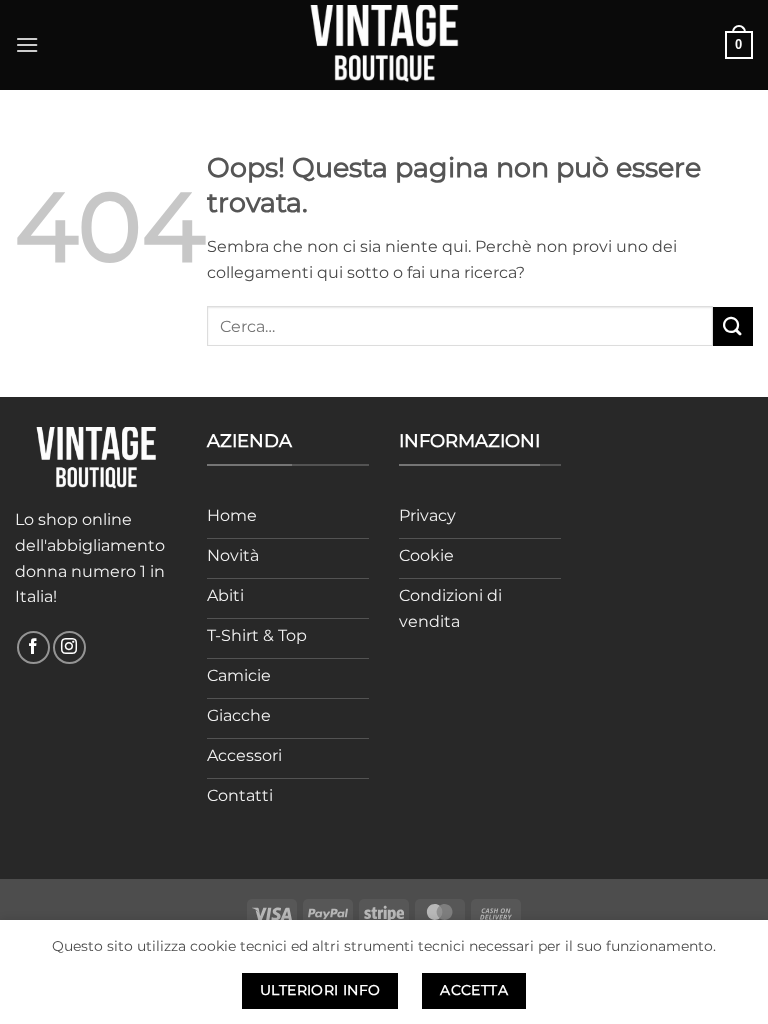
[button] (27, 44)
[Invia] (733, 326)
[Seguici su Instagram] (69, 647)
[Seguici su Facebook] (33, 647)
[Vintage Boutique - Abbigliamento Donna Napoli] (384, 44)
